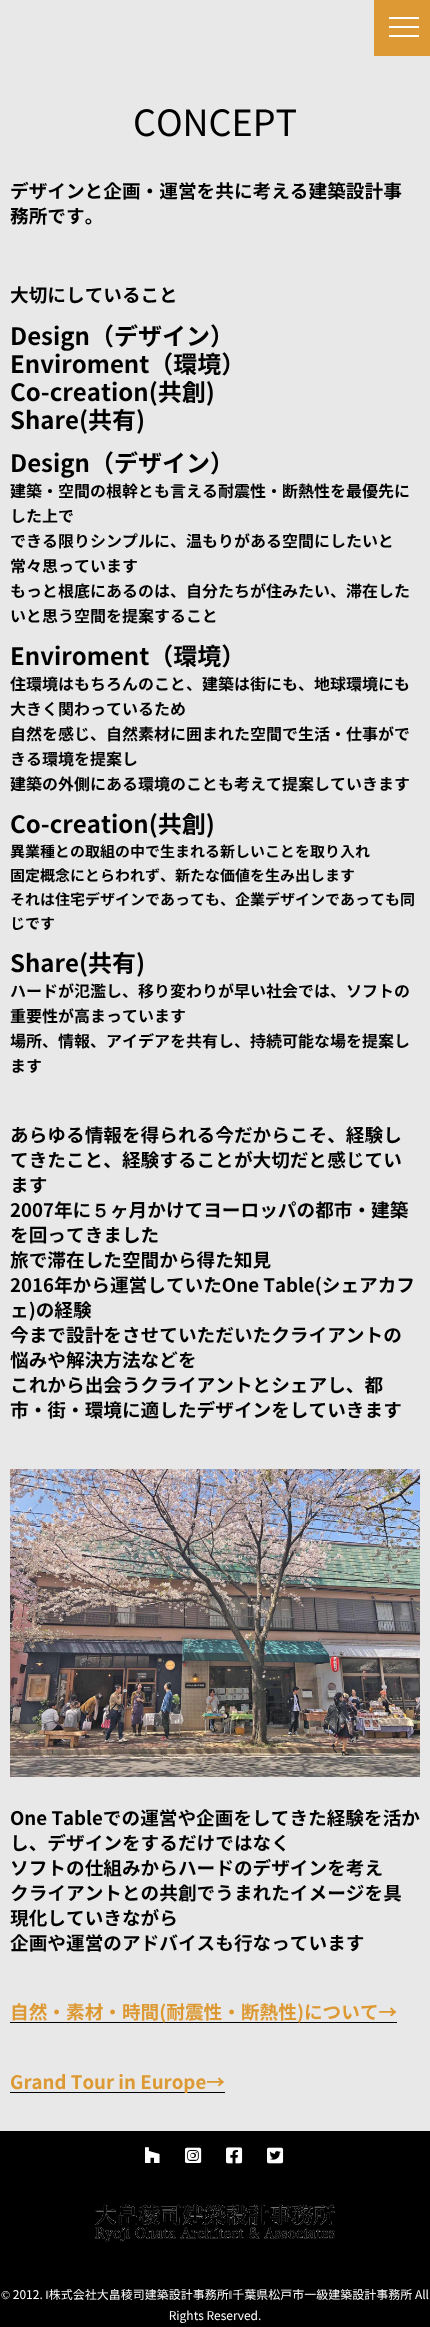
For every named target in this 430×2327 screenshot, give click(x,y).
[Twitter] (275, 2156)
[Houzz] (152, 2156)
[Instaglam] (193, 2156)
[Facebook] (234, 2156)
